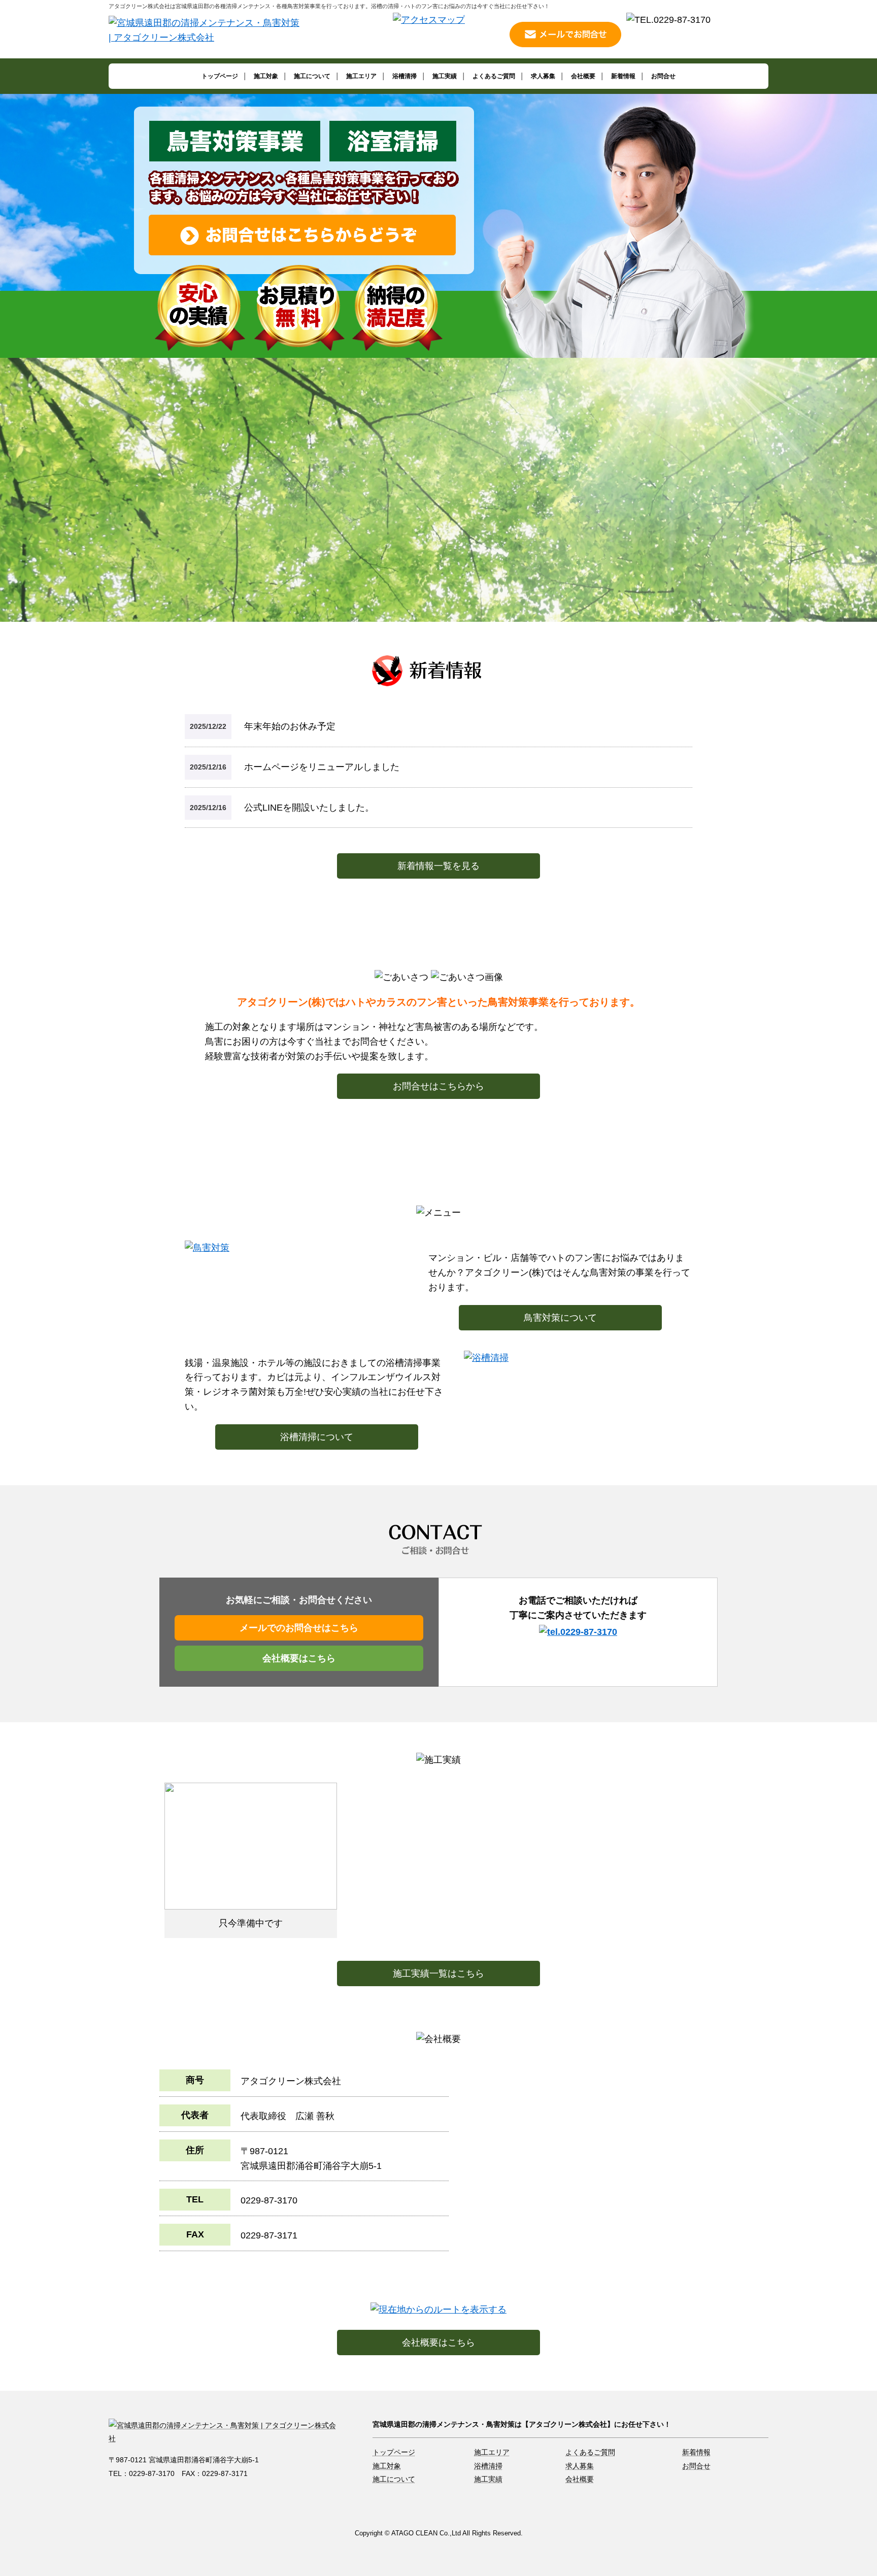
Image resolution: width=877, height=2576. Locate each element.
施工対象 (266, 76)
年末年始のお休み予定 (290, 726)
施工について (312, 76)
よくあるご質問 (494, 76)
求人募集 (543, 76)
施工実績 (445, 76)
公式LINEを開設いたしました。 (309, 808)
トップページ (220, 76)
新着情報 (623, 76)
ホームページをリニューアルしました (322, 767)
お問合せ (663, 76)
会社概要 (583, 76)
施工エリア (361, 76)
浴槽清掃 (404, 76)
